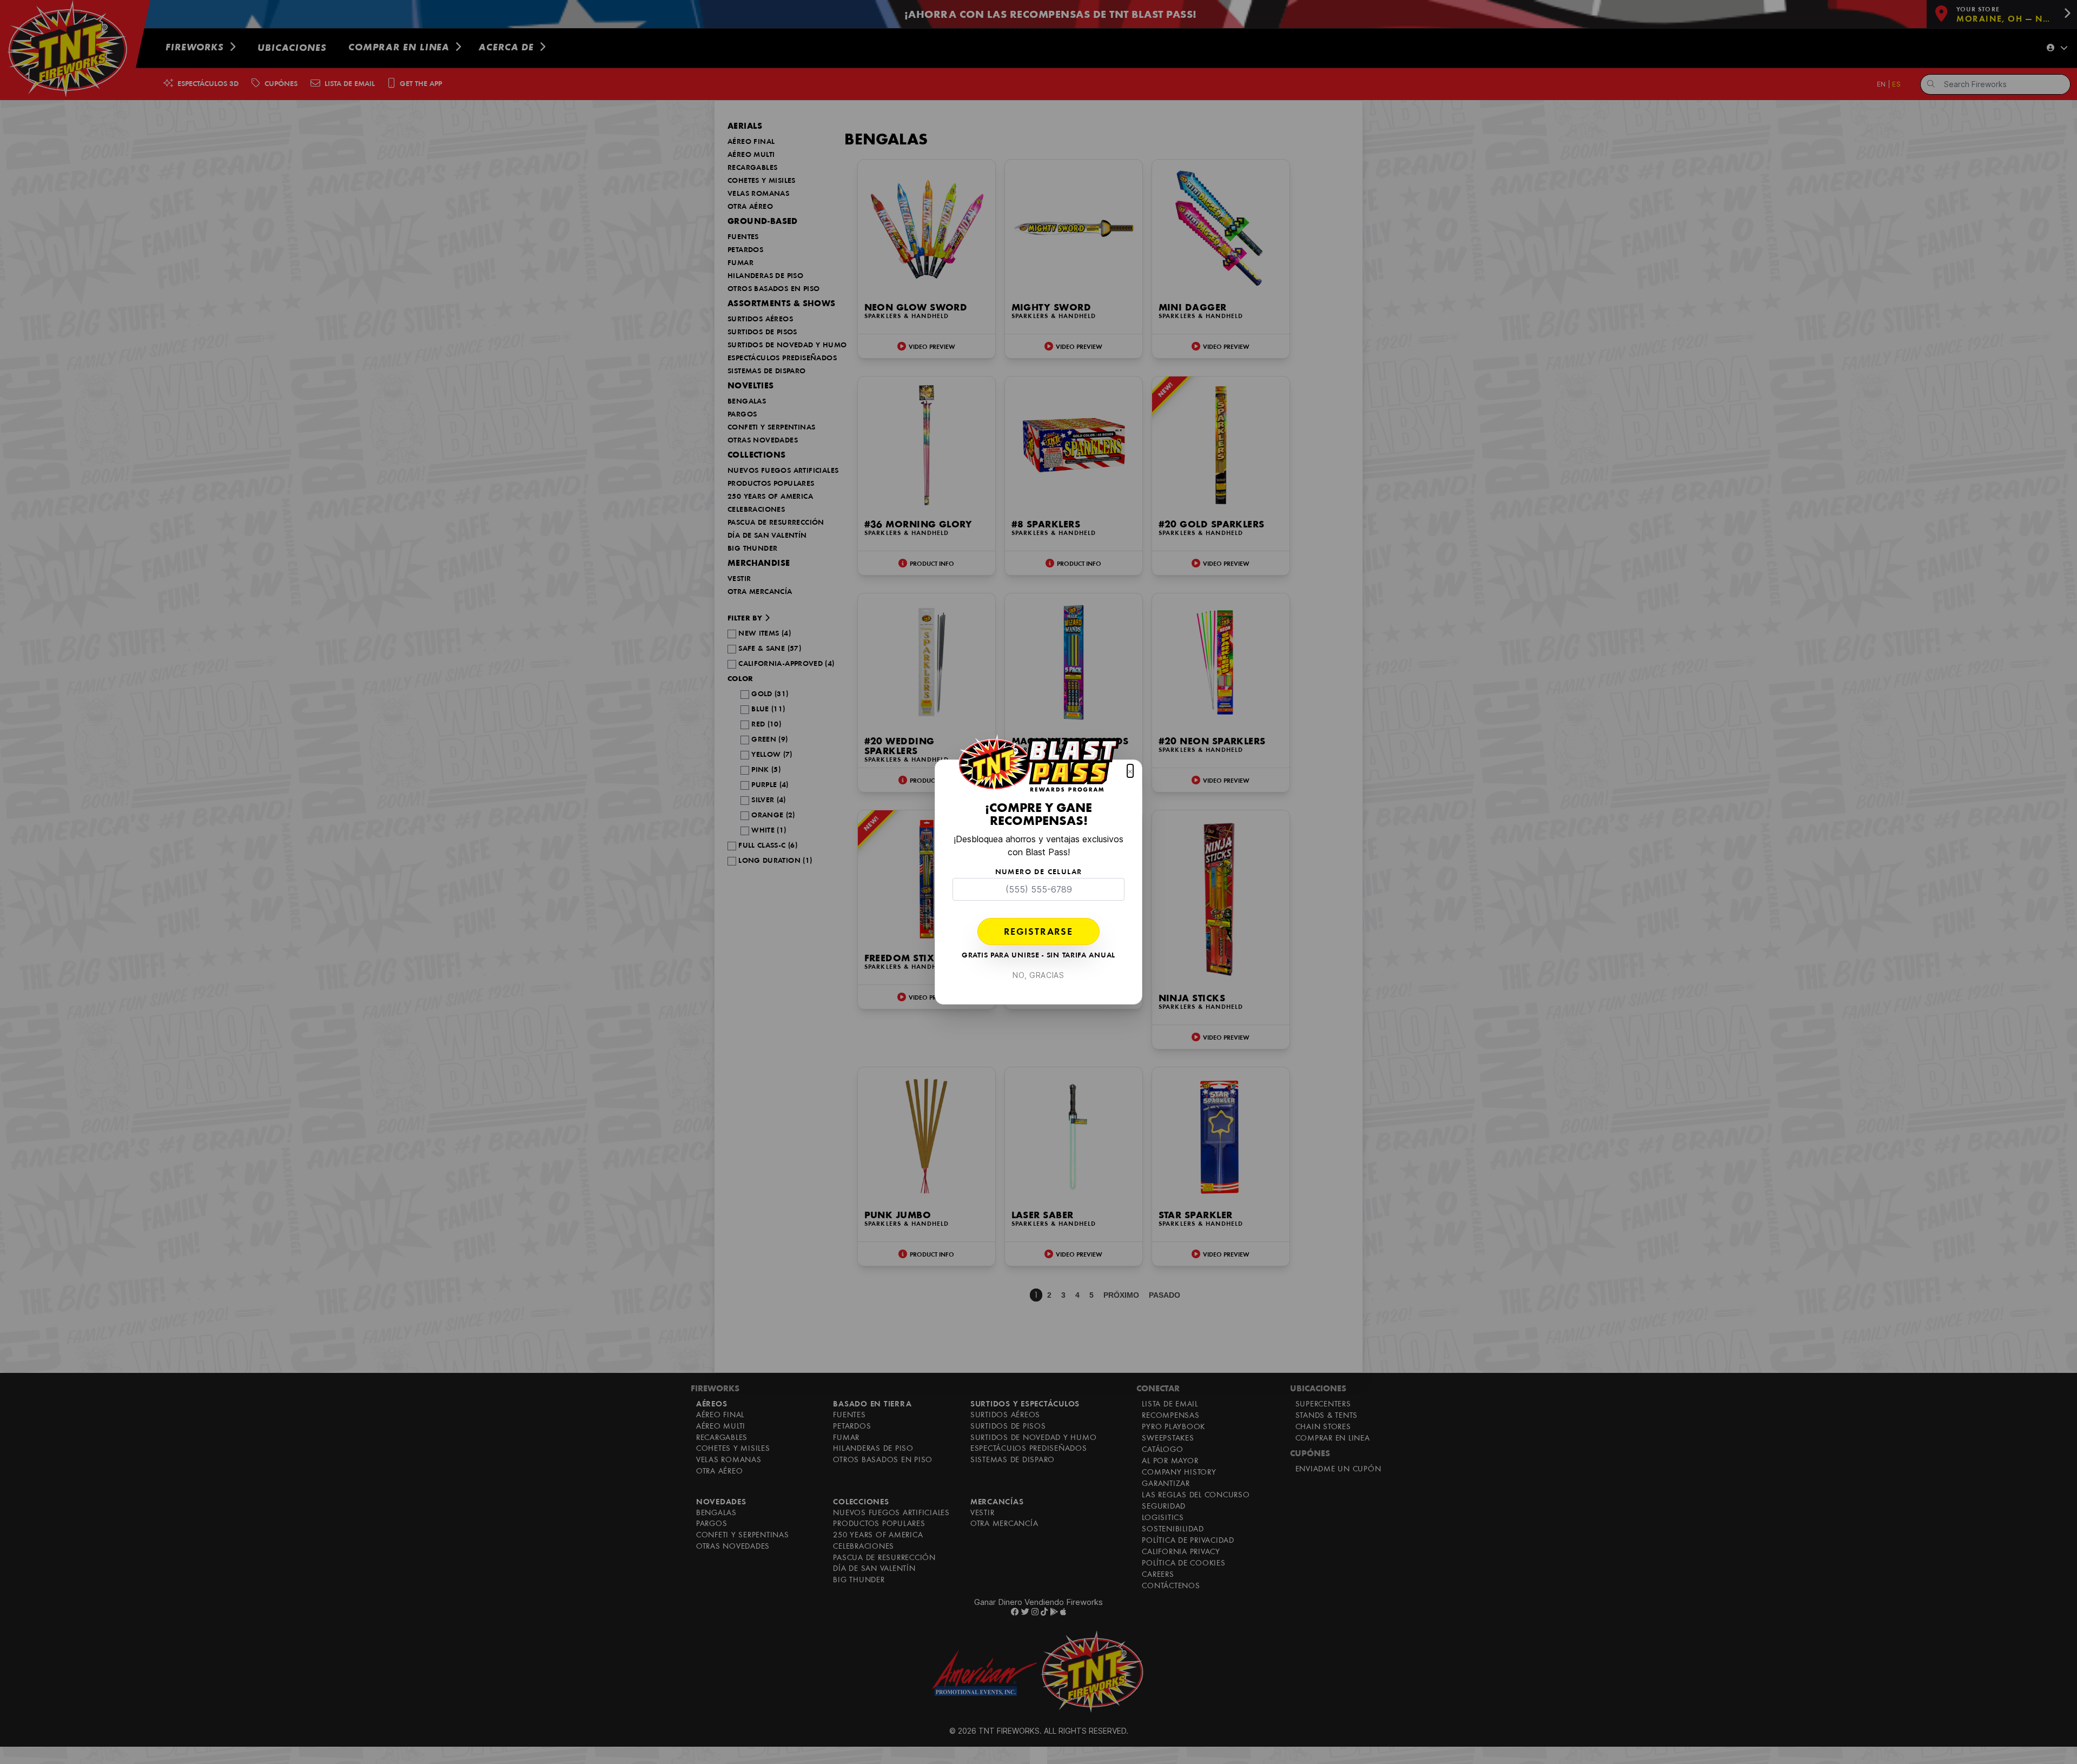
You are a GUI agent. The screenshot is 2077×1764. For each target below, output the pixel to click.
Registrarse (1038, 933)
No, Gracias (1038, 975)
